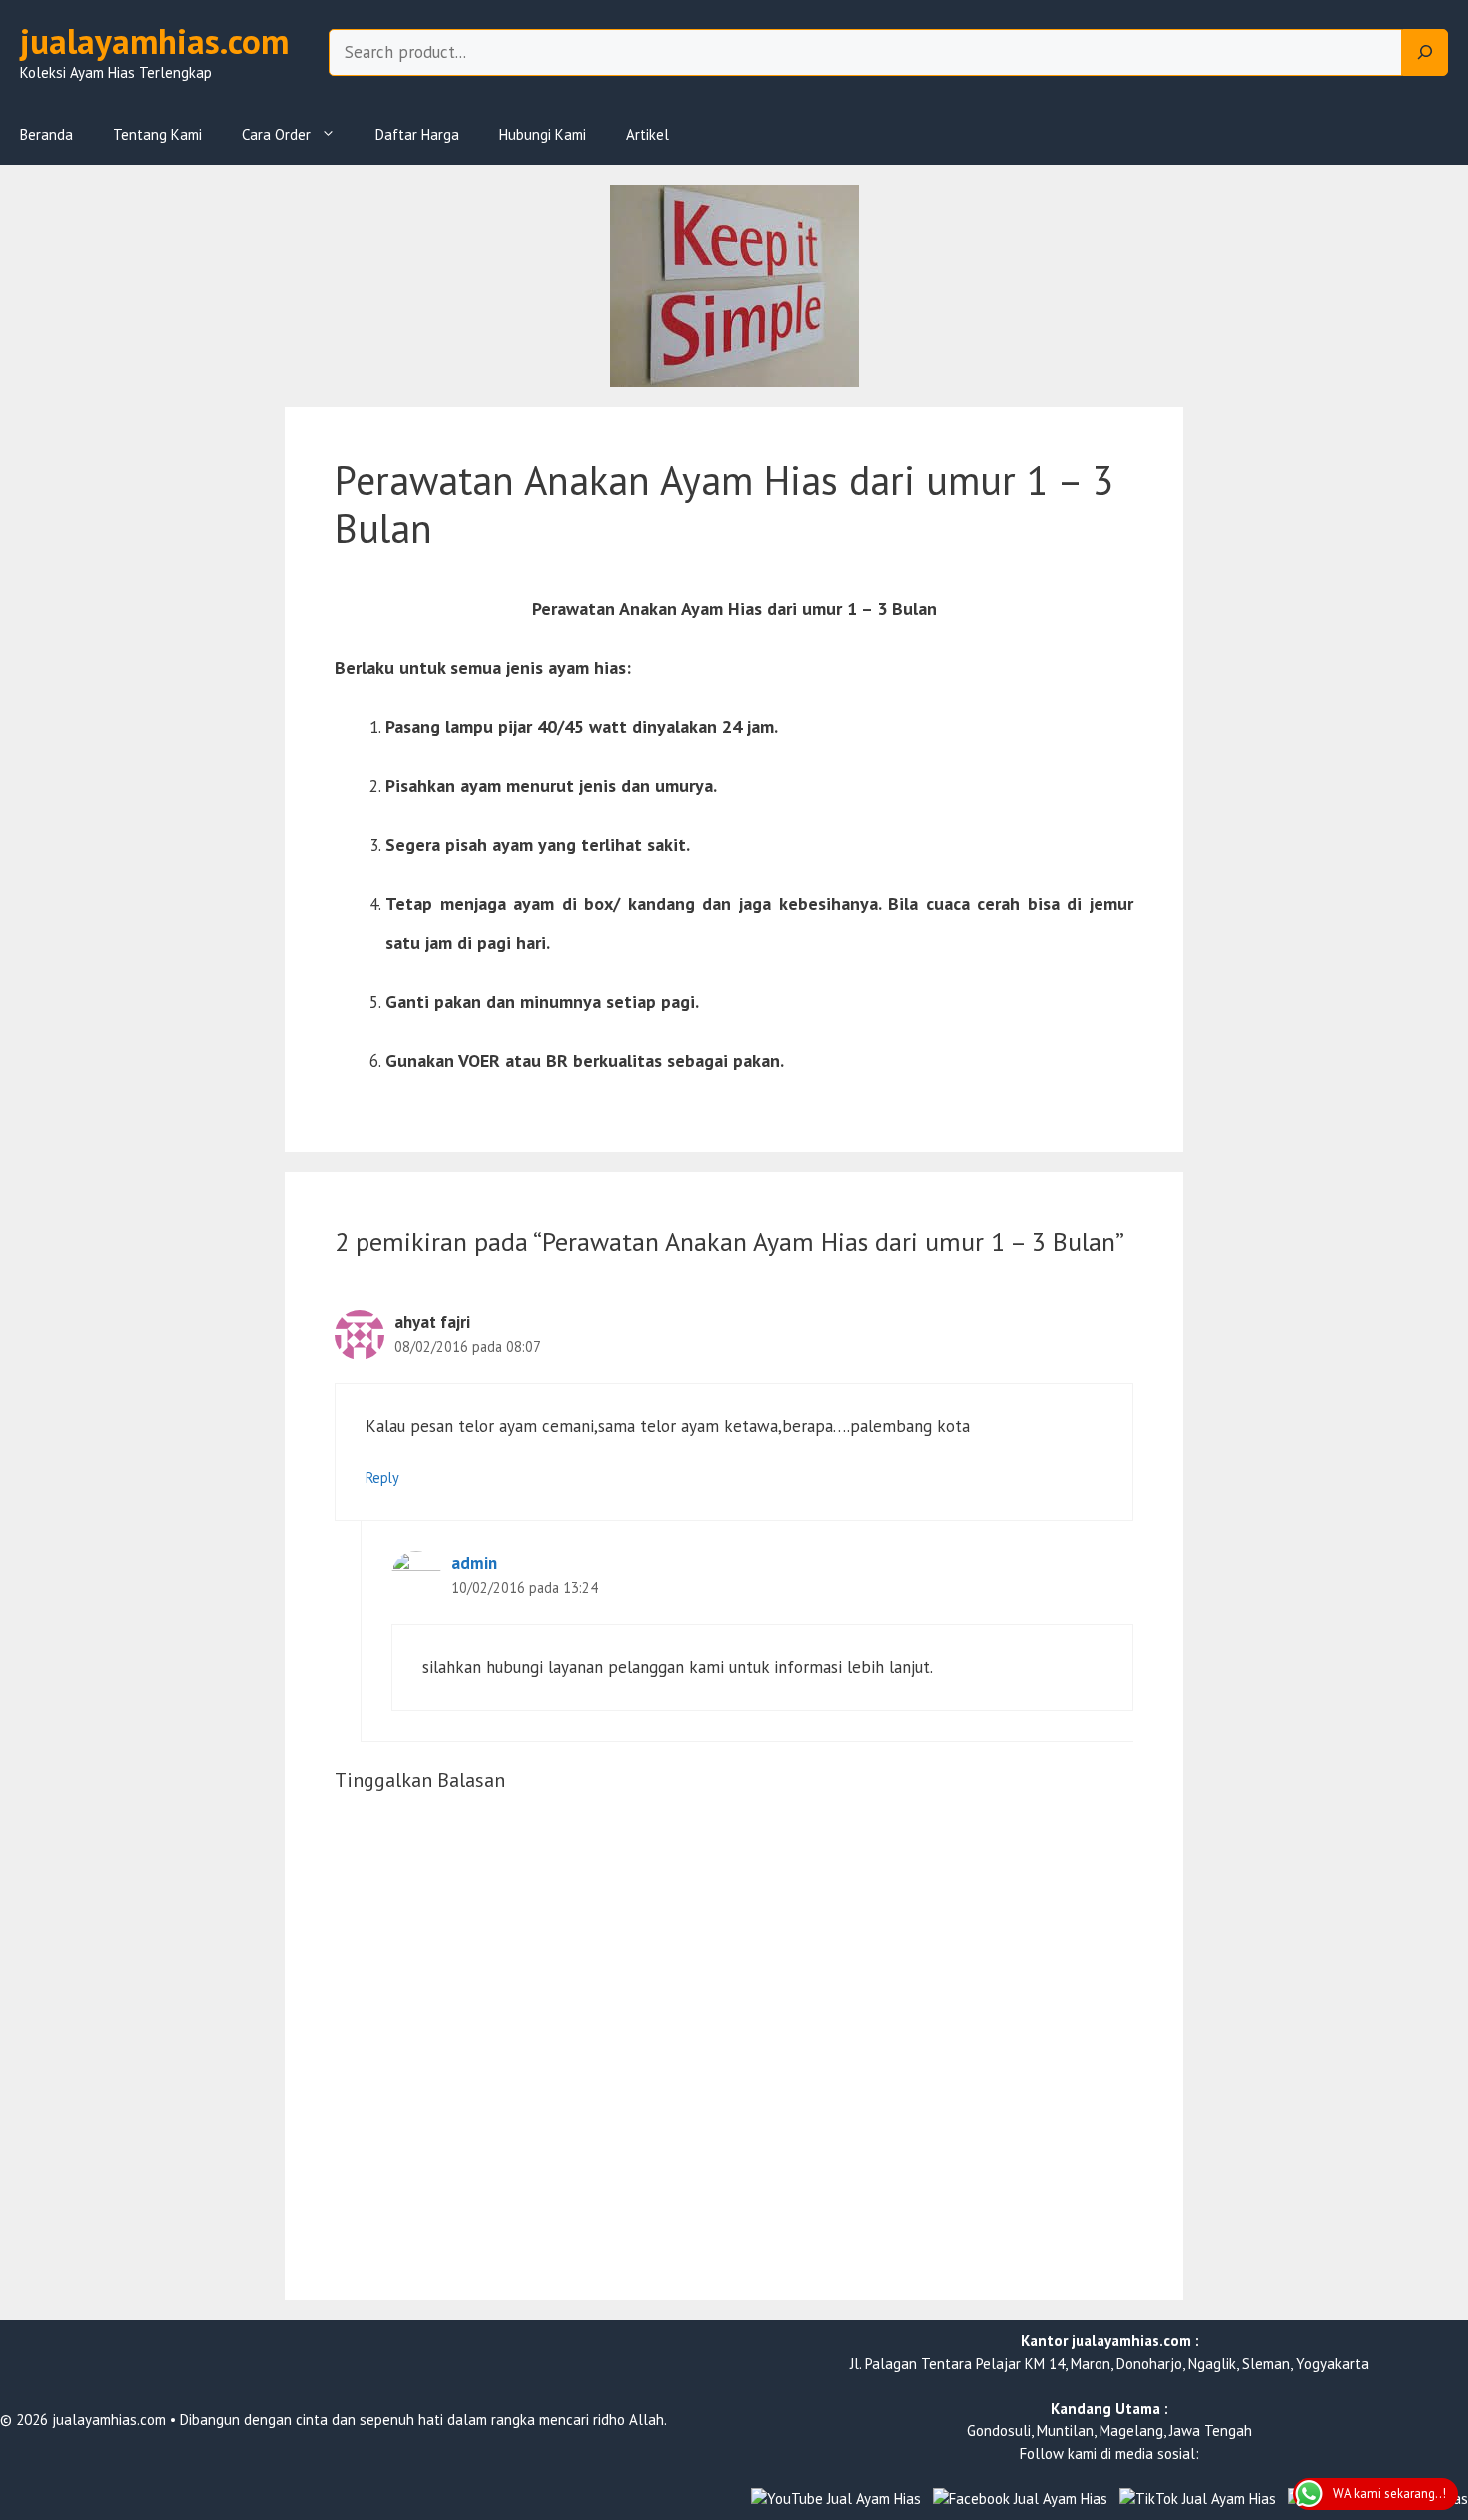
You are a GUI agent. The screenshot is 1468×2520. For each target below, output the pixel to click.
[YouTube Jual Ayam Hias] (836, 2500)
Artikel (648, 134)
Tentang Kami (157, 134)
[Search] (1425, 53)
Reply (382, 1478)
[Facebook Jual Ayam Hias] (1020, 2500)
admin (474, 1563)
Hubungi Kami (543, 134)
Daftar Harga (417, 134)
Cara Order (276, 134)
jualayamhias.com (154, 41)
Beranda (46, 134)
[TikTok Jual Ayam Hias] (1198, 2500)
